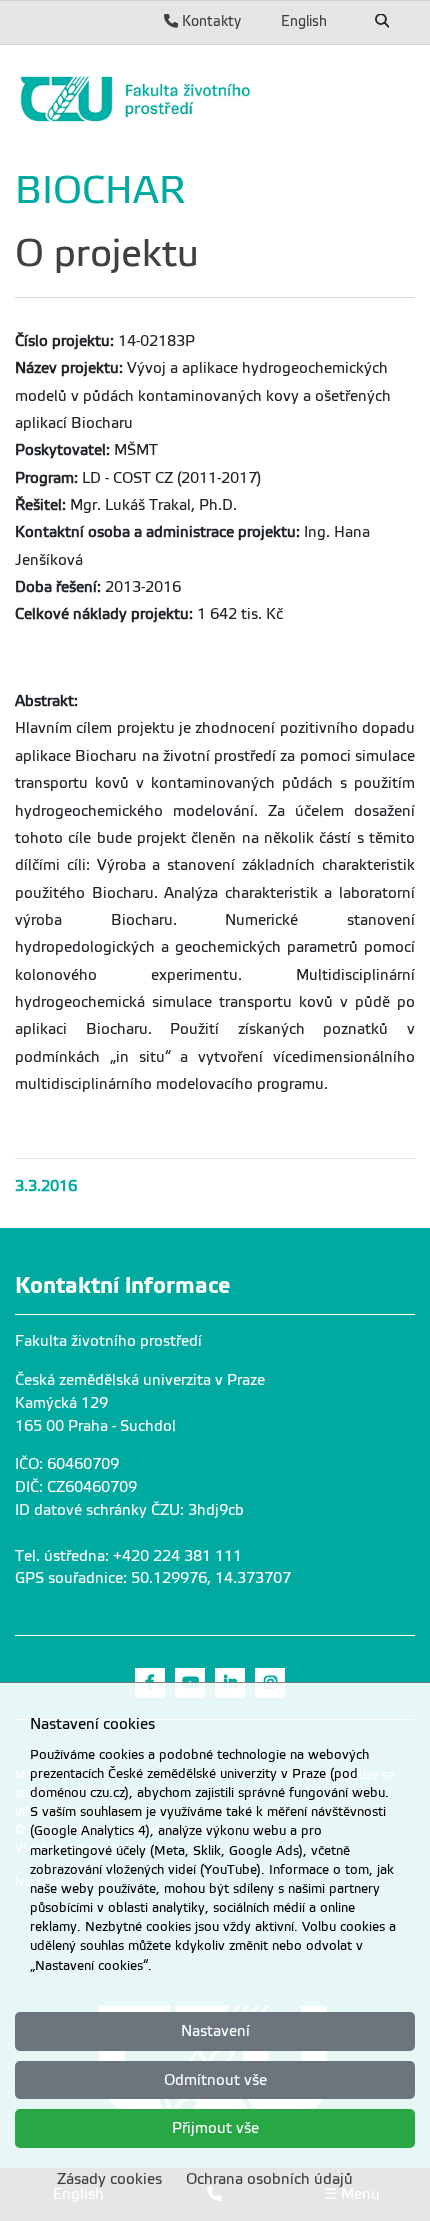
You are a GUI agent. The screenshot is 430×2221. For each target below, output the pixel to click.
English (304, 21)
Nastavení (215, 2031)
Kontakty (209, 21)
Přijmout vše (215, 2128)
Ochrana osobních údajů (269, 2179)
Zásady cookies (109, 2179)
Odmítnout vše (215, 2080)
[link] (215, 99)
